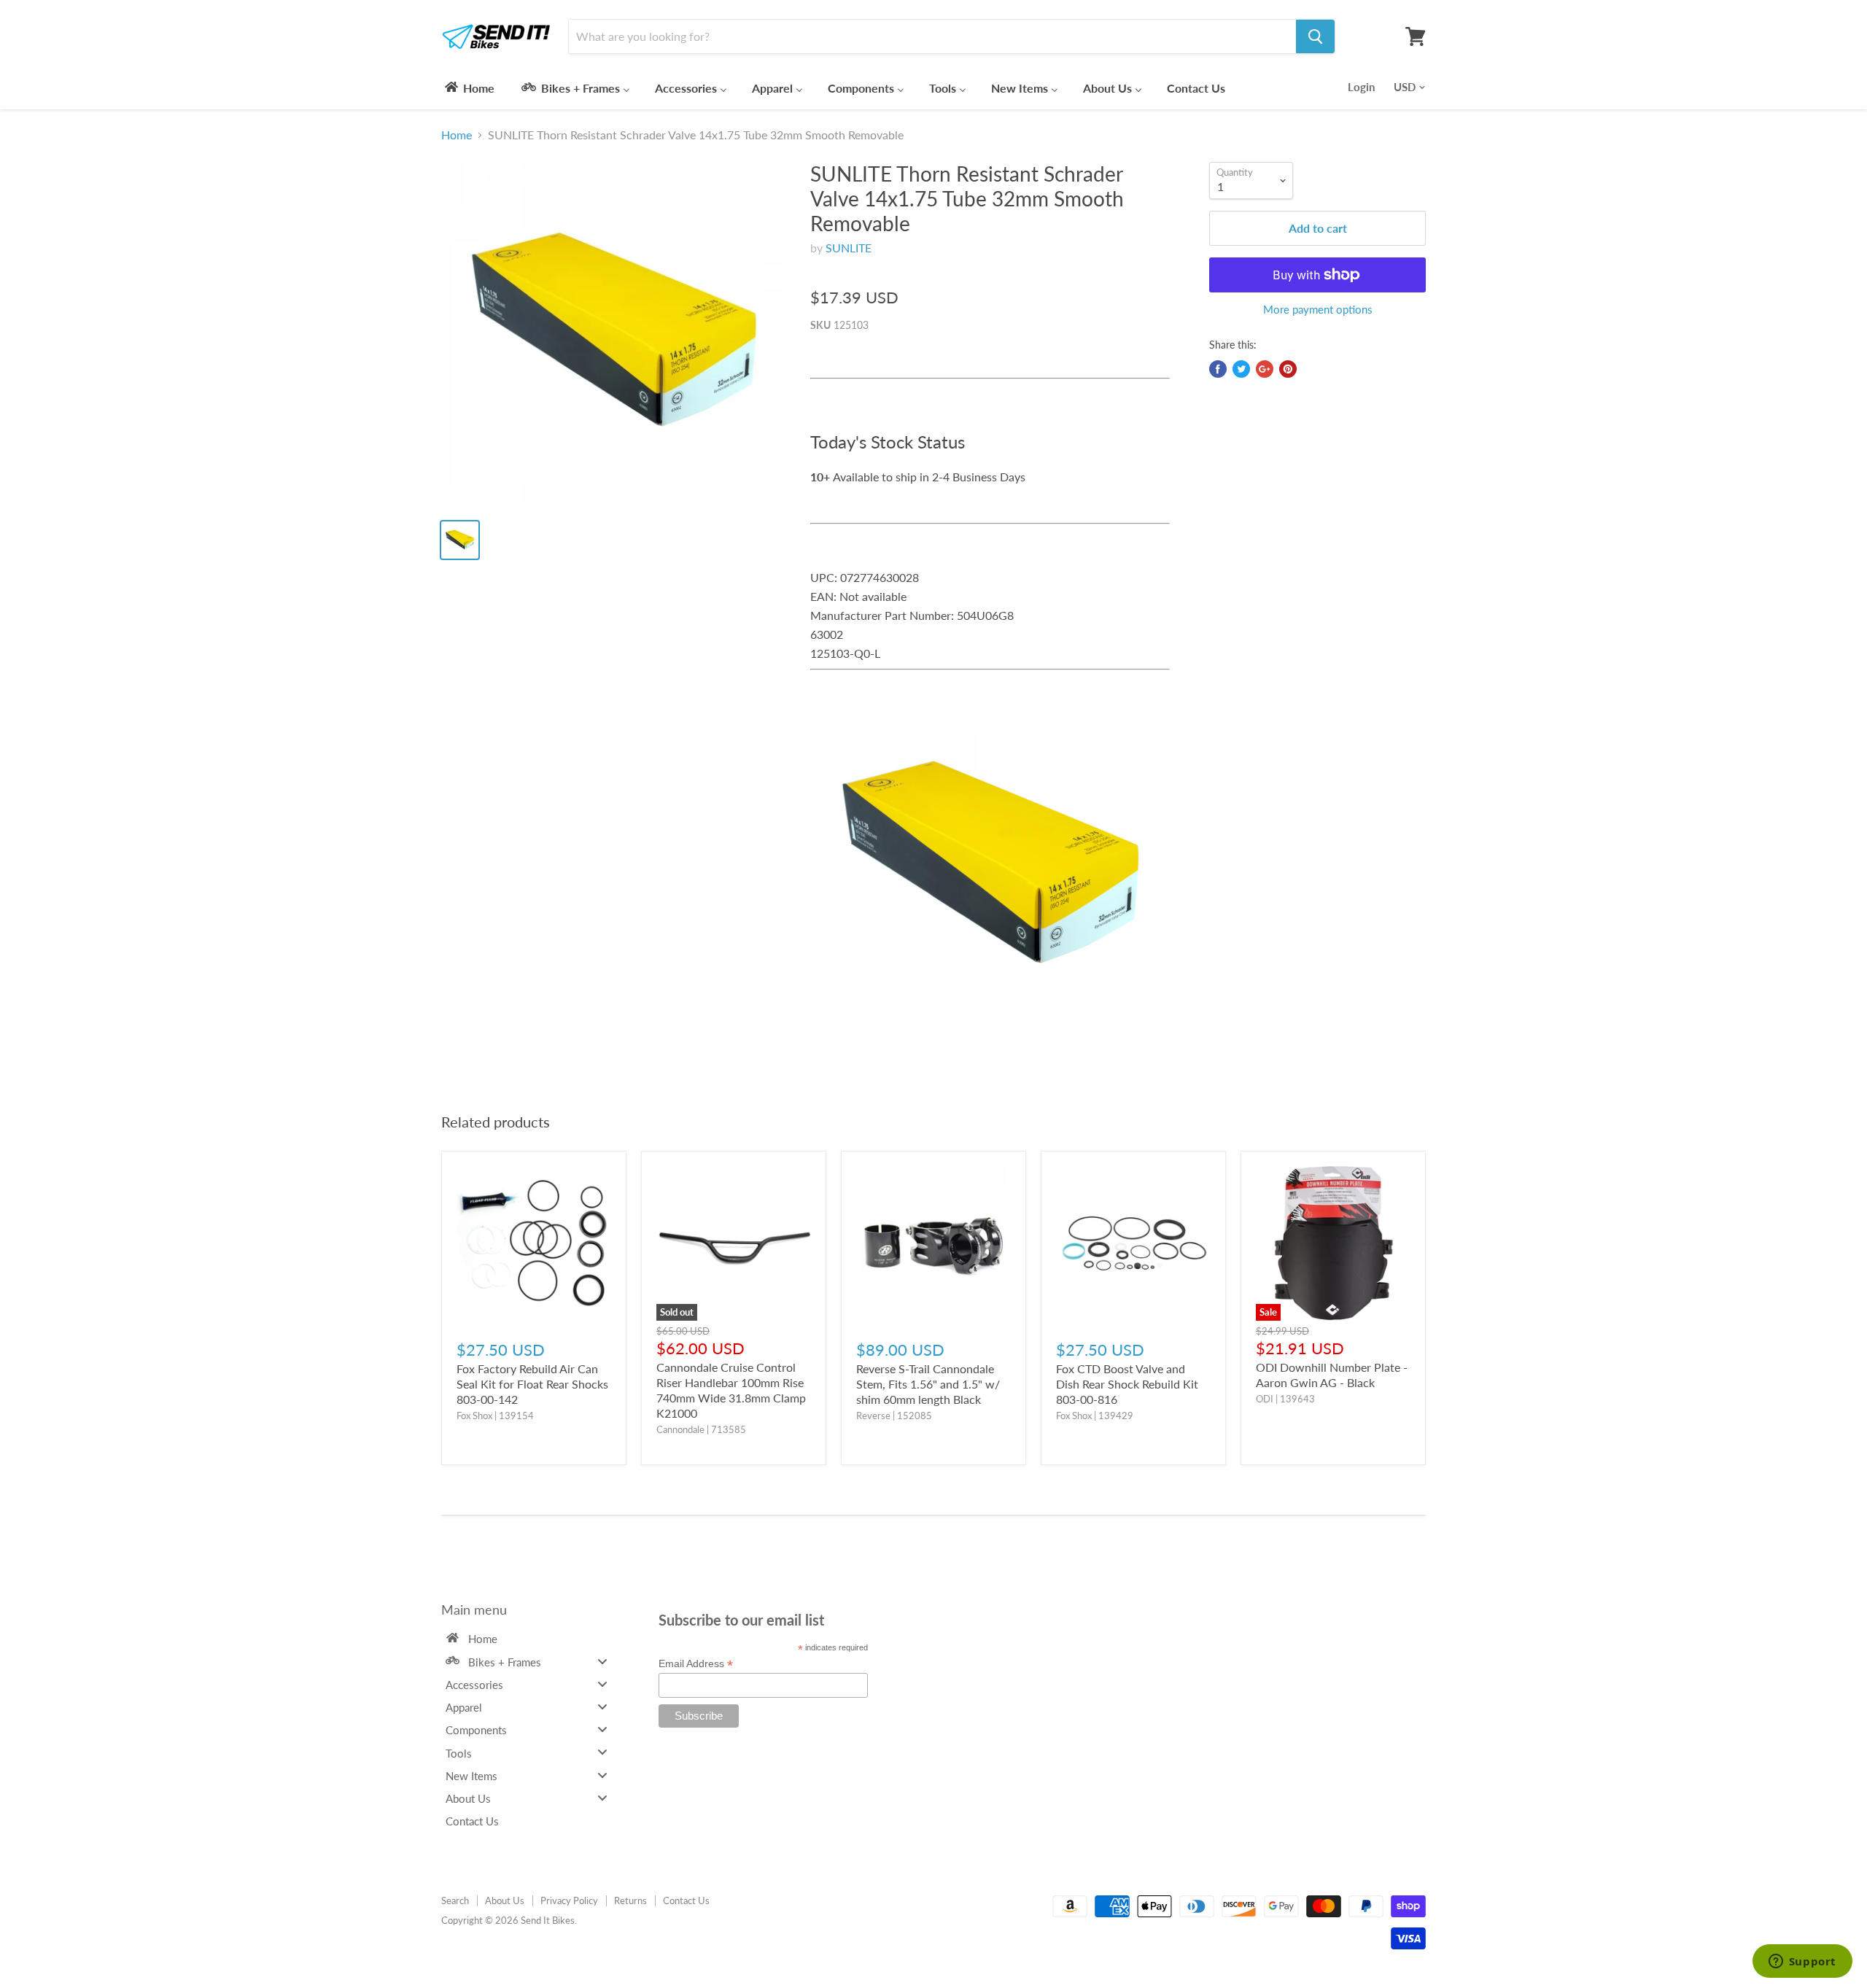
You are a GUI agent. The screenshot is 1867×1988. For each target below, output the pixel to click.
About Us (505, 1900)
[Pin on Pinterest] (1288, 369)
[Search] (1315, 36)
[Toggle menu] (602, 1661)
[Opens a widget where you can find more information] (1802, 1962)
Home (457, 135)
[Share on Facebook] (1218, 369)
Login (1361, 87)
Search (455, 1900)
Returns (630, 1900)
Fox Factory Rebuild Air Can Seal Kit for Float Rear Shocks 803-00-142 (532, 1384)
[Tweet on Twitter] (1241, 369)
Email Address (696, 1664)
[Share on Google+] (1265, 369)
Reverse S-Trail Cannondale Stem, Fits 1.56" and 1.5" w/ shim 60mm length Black (928, 1384)
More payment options (1318, 310)
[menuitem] (469, 88)
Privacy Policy (569, 1900)
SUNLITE (849, 248)
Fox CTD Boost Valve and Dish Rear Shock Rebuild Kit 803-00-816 (1127, 1384)
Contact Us (686, 1900)
